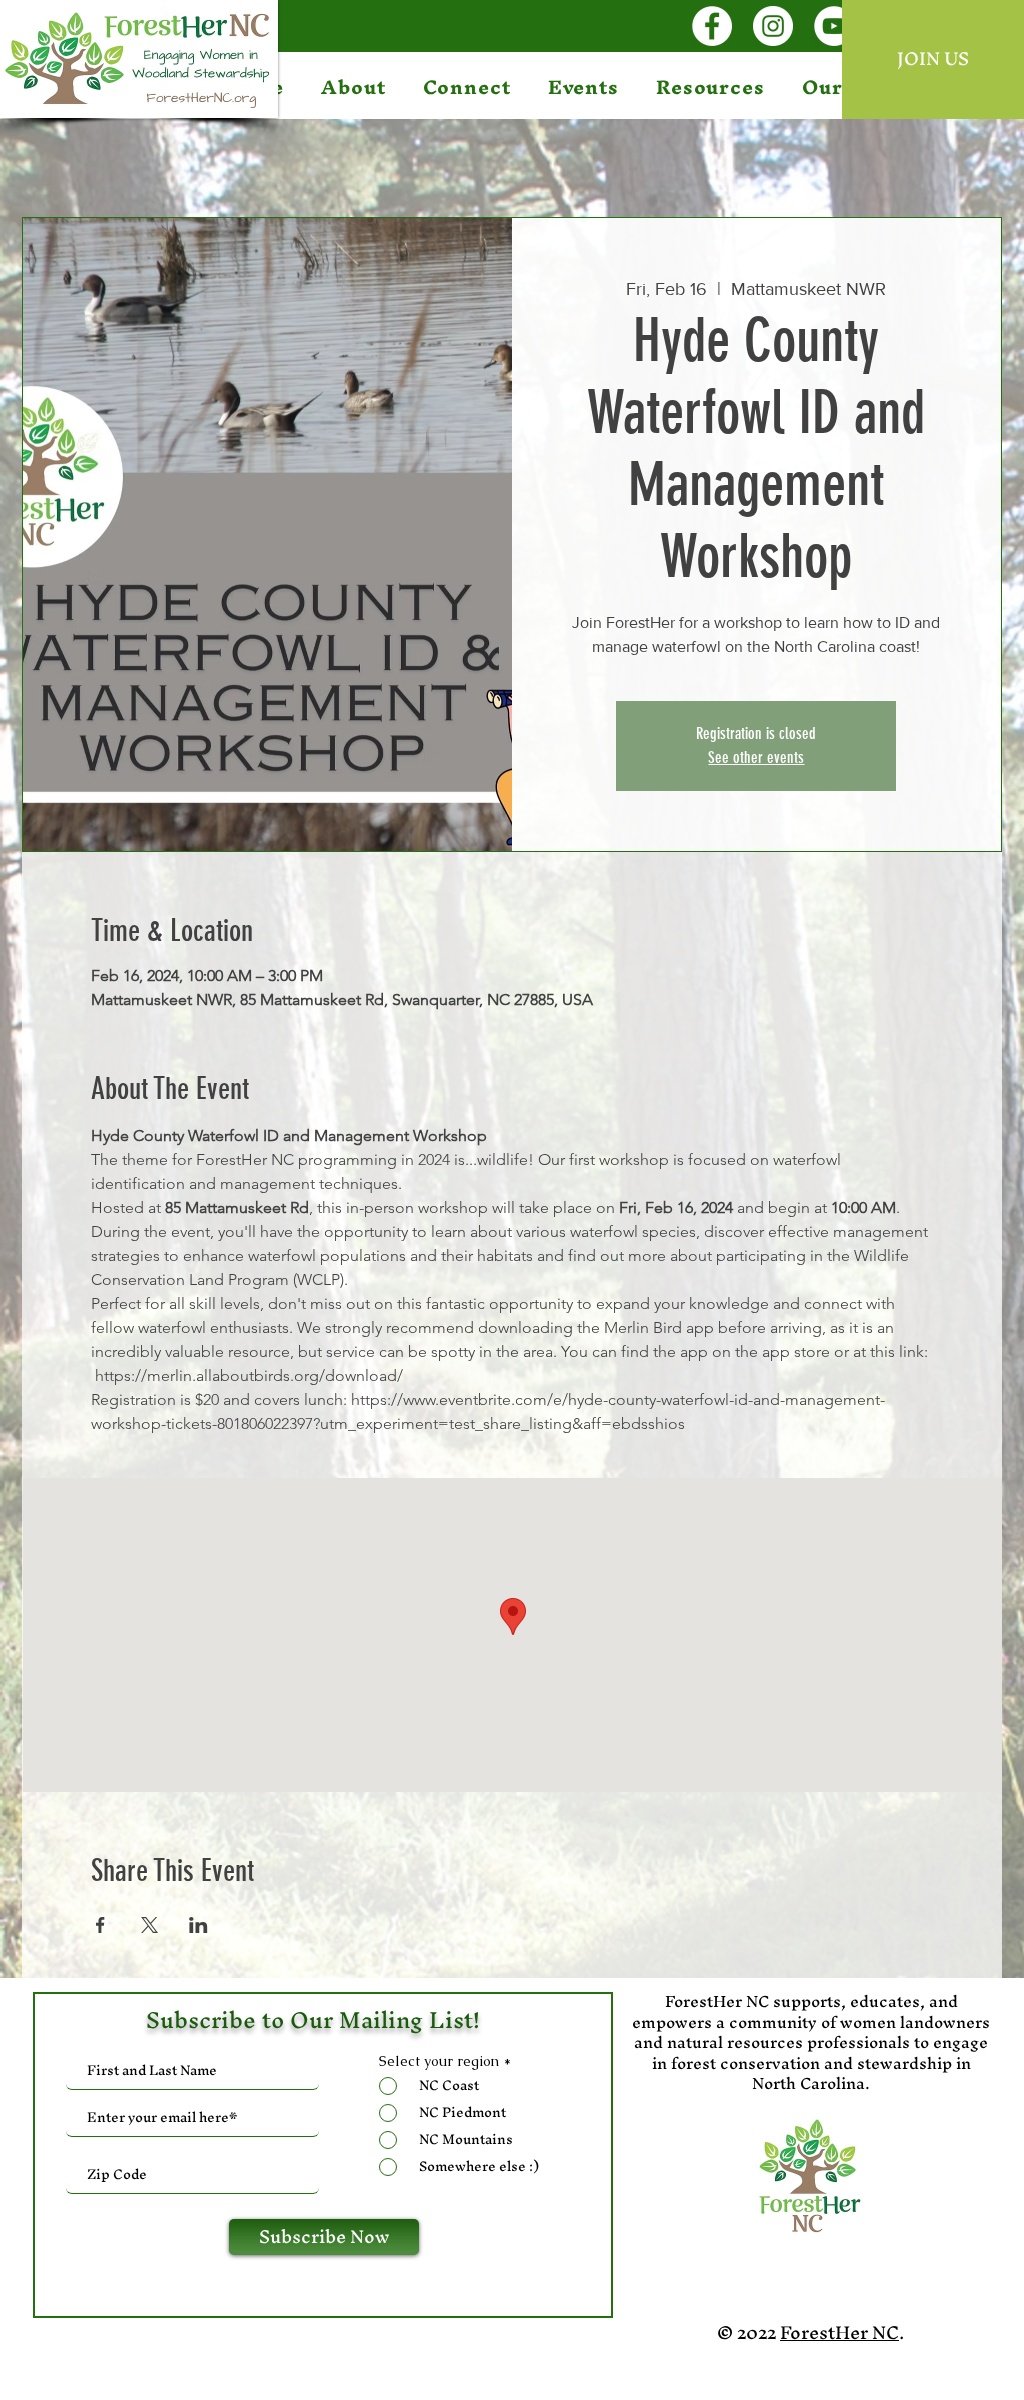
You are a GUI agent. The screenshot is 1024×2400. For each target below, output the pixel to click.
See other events (756, 757)
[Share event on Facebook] (100, 1925)
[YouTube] (834, 26)
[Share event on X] (149, 1925)
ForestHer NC (839, 2332)
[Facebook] (712, 26)
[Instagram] (773, 26)
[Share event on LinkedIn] (198, 1925)
